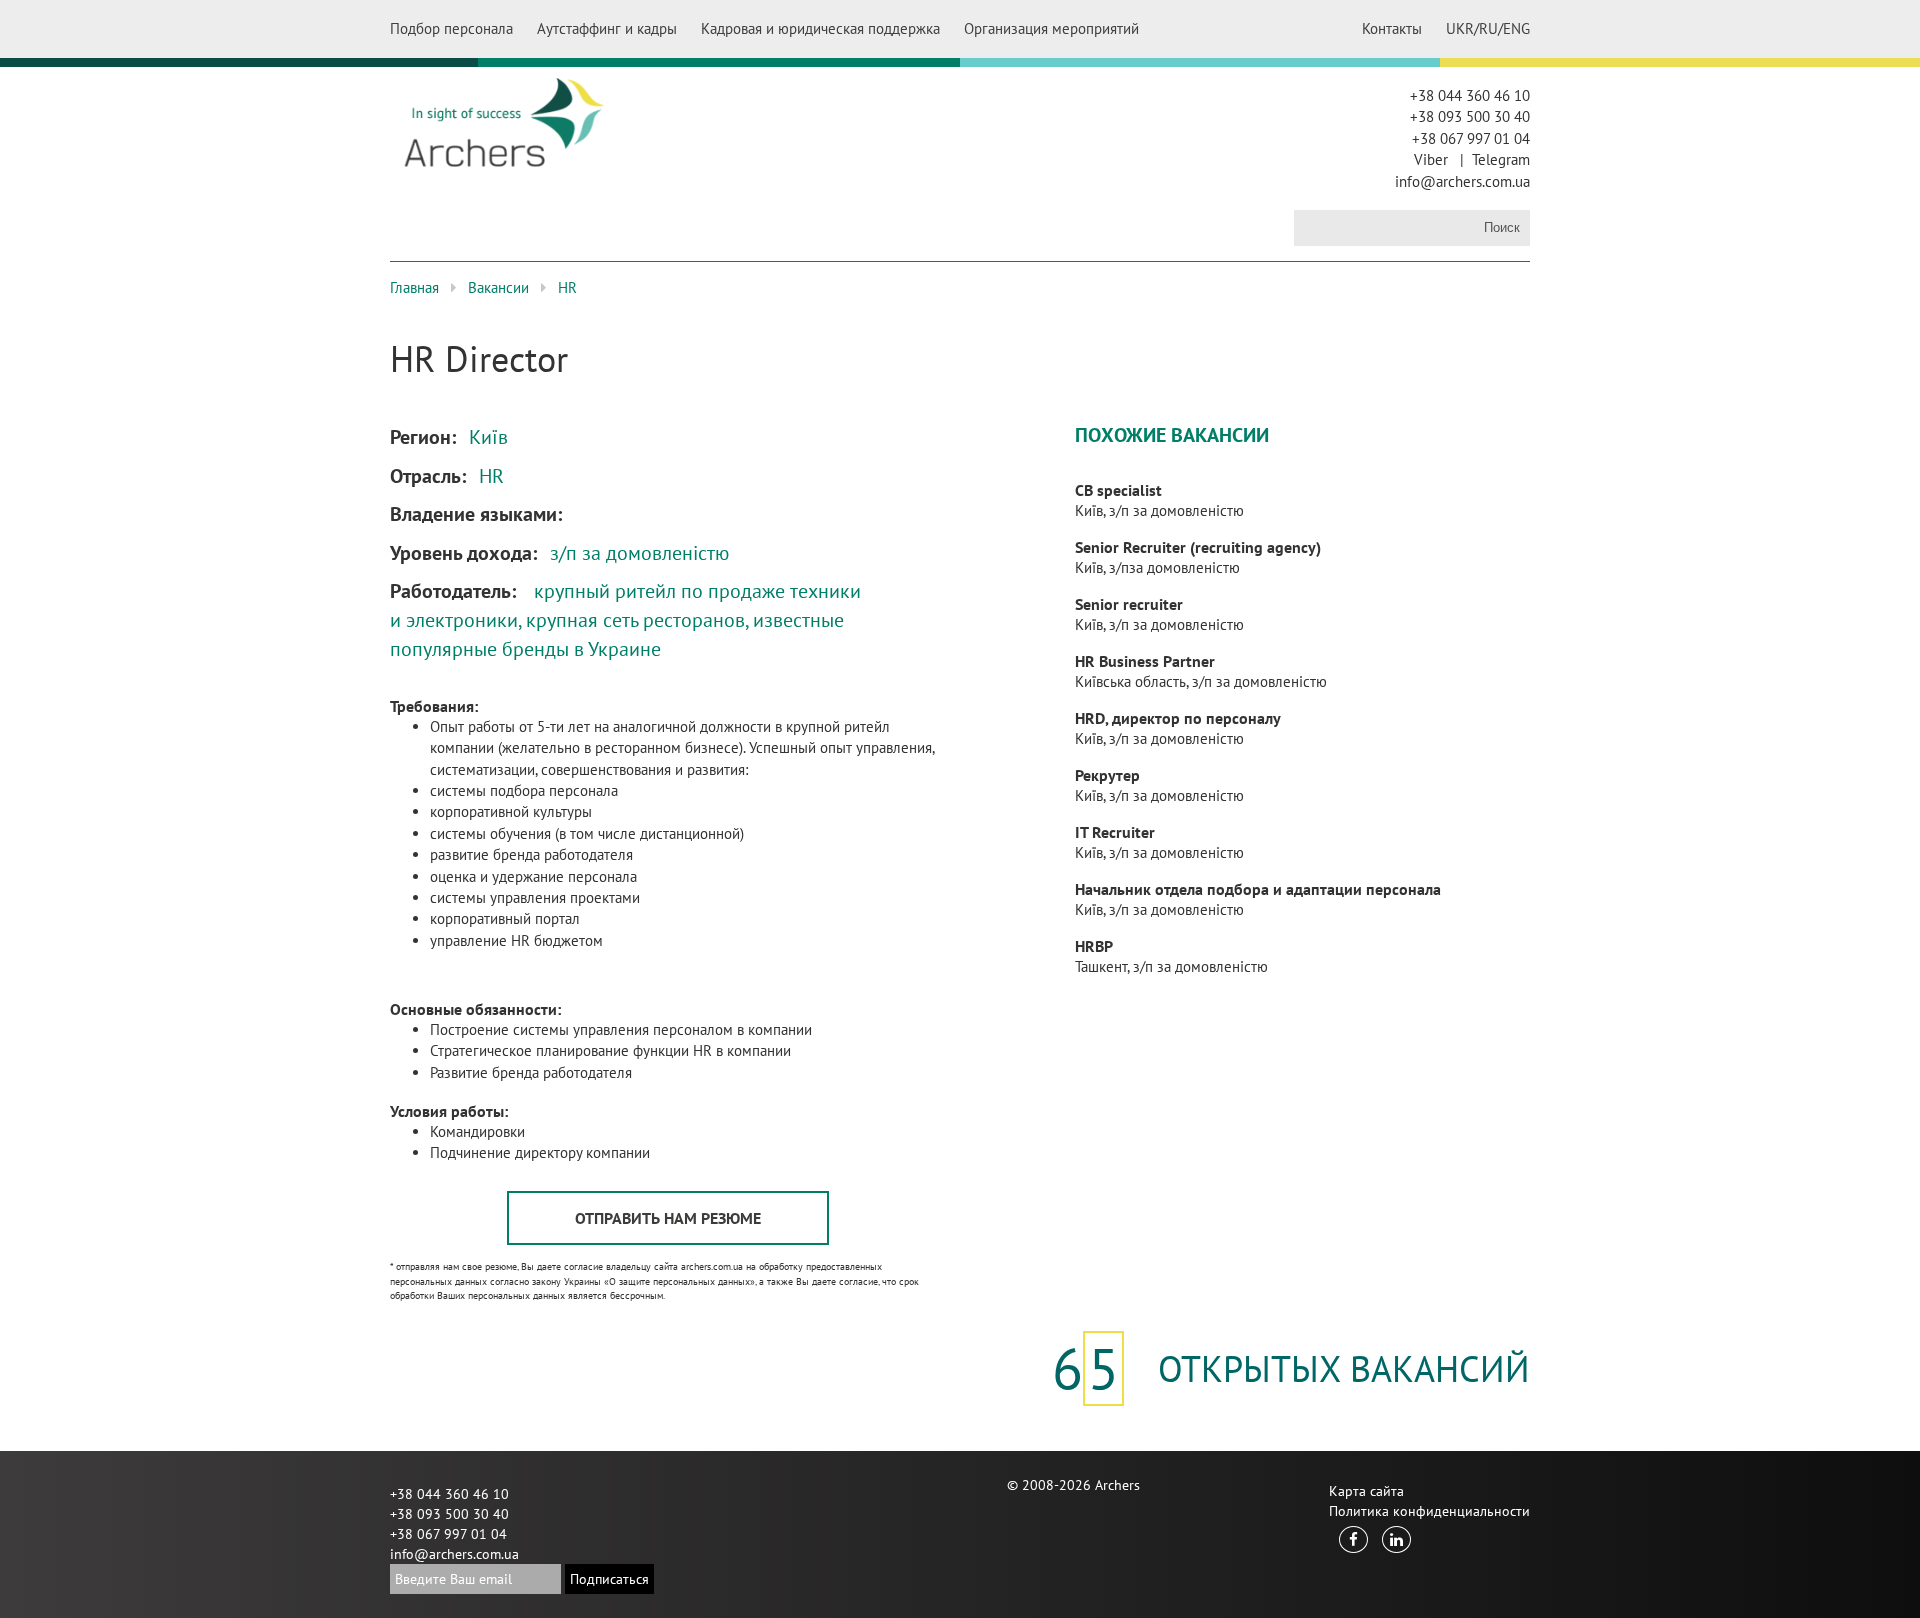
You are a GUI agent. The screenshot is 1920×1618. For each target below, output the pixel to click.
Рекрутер (1107, 775)
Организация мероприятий (1051, 28)
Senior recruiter (1129, 604)
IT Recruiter (1115, 832)
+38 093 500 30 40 (1470, 116)
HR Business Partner (1145, 661)
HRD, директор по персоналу (1178, 718)
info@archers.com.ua (1462, 181)
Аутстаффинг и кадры (607, 28)
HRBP (1094, 946)
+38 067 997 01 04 (1471, 138)
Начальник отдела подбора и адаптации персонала (1258, 889)
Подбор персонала (451, 28)
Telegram (1501, 159)
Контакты (1392, 28)
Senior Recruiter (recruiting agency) (1198, 547)
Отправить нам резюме (668, 1218)
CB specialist (1118, 490)
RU (1488, 28)
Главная (414, 287)
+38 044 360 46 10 (1470, 95)
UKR (1460, 28)
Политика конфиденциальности (1429, 1511)
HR (567, 287)
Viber (1431, 159)
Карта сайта (1366, 1491)
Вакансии (498, 287)
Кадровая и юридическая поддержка (820, 28)
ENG (1516, 28)
